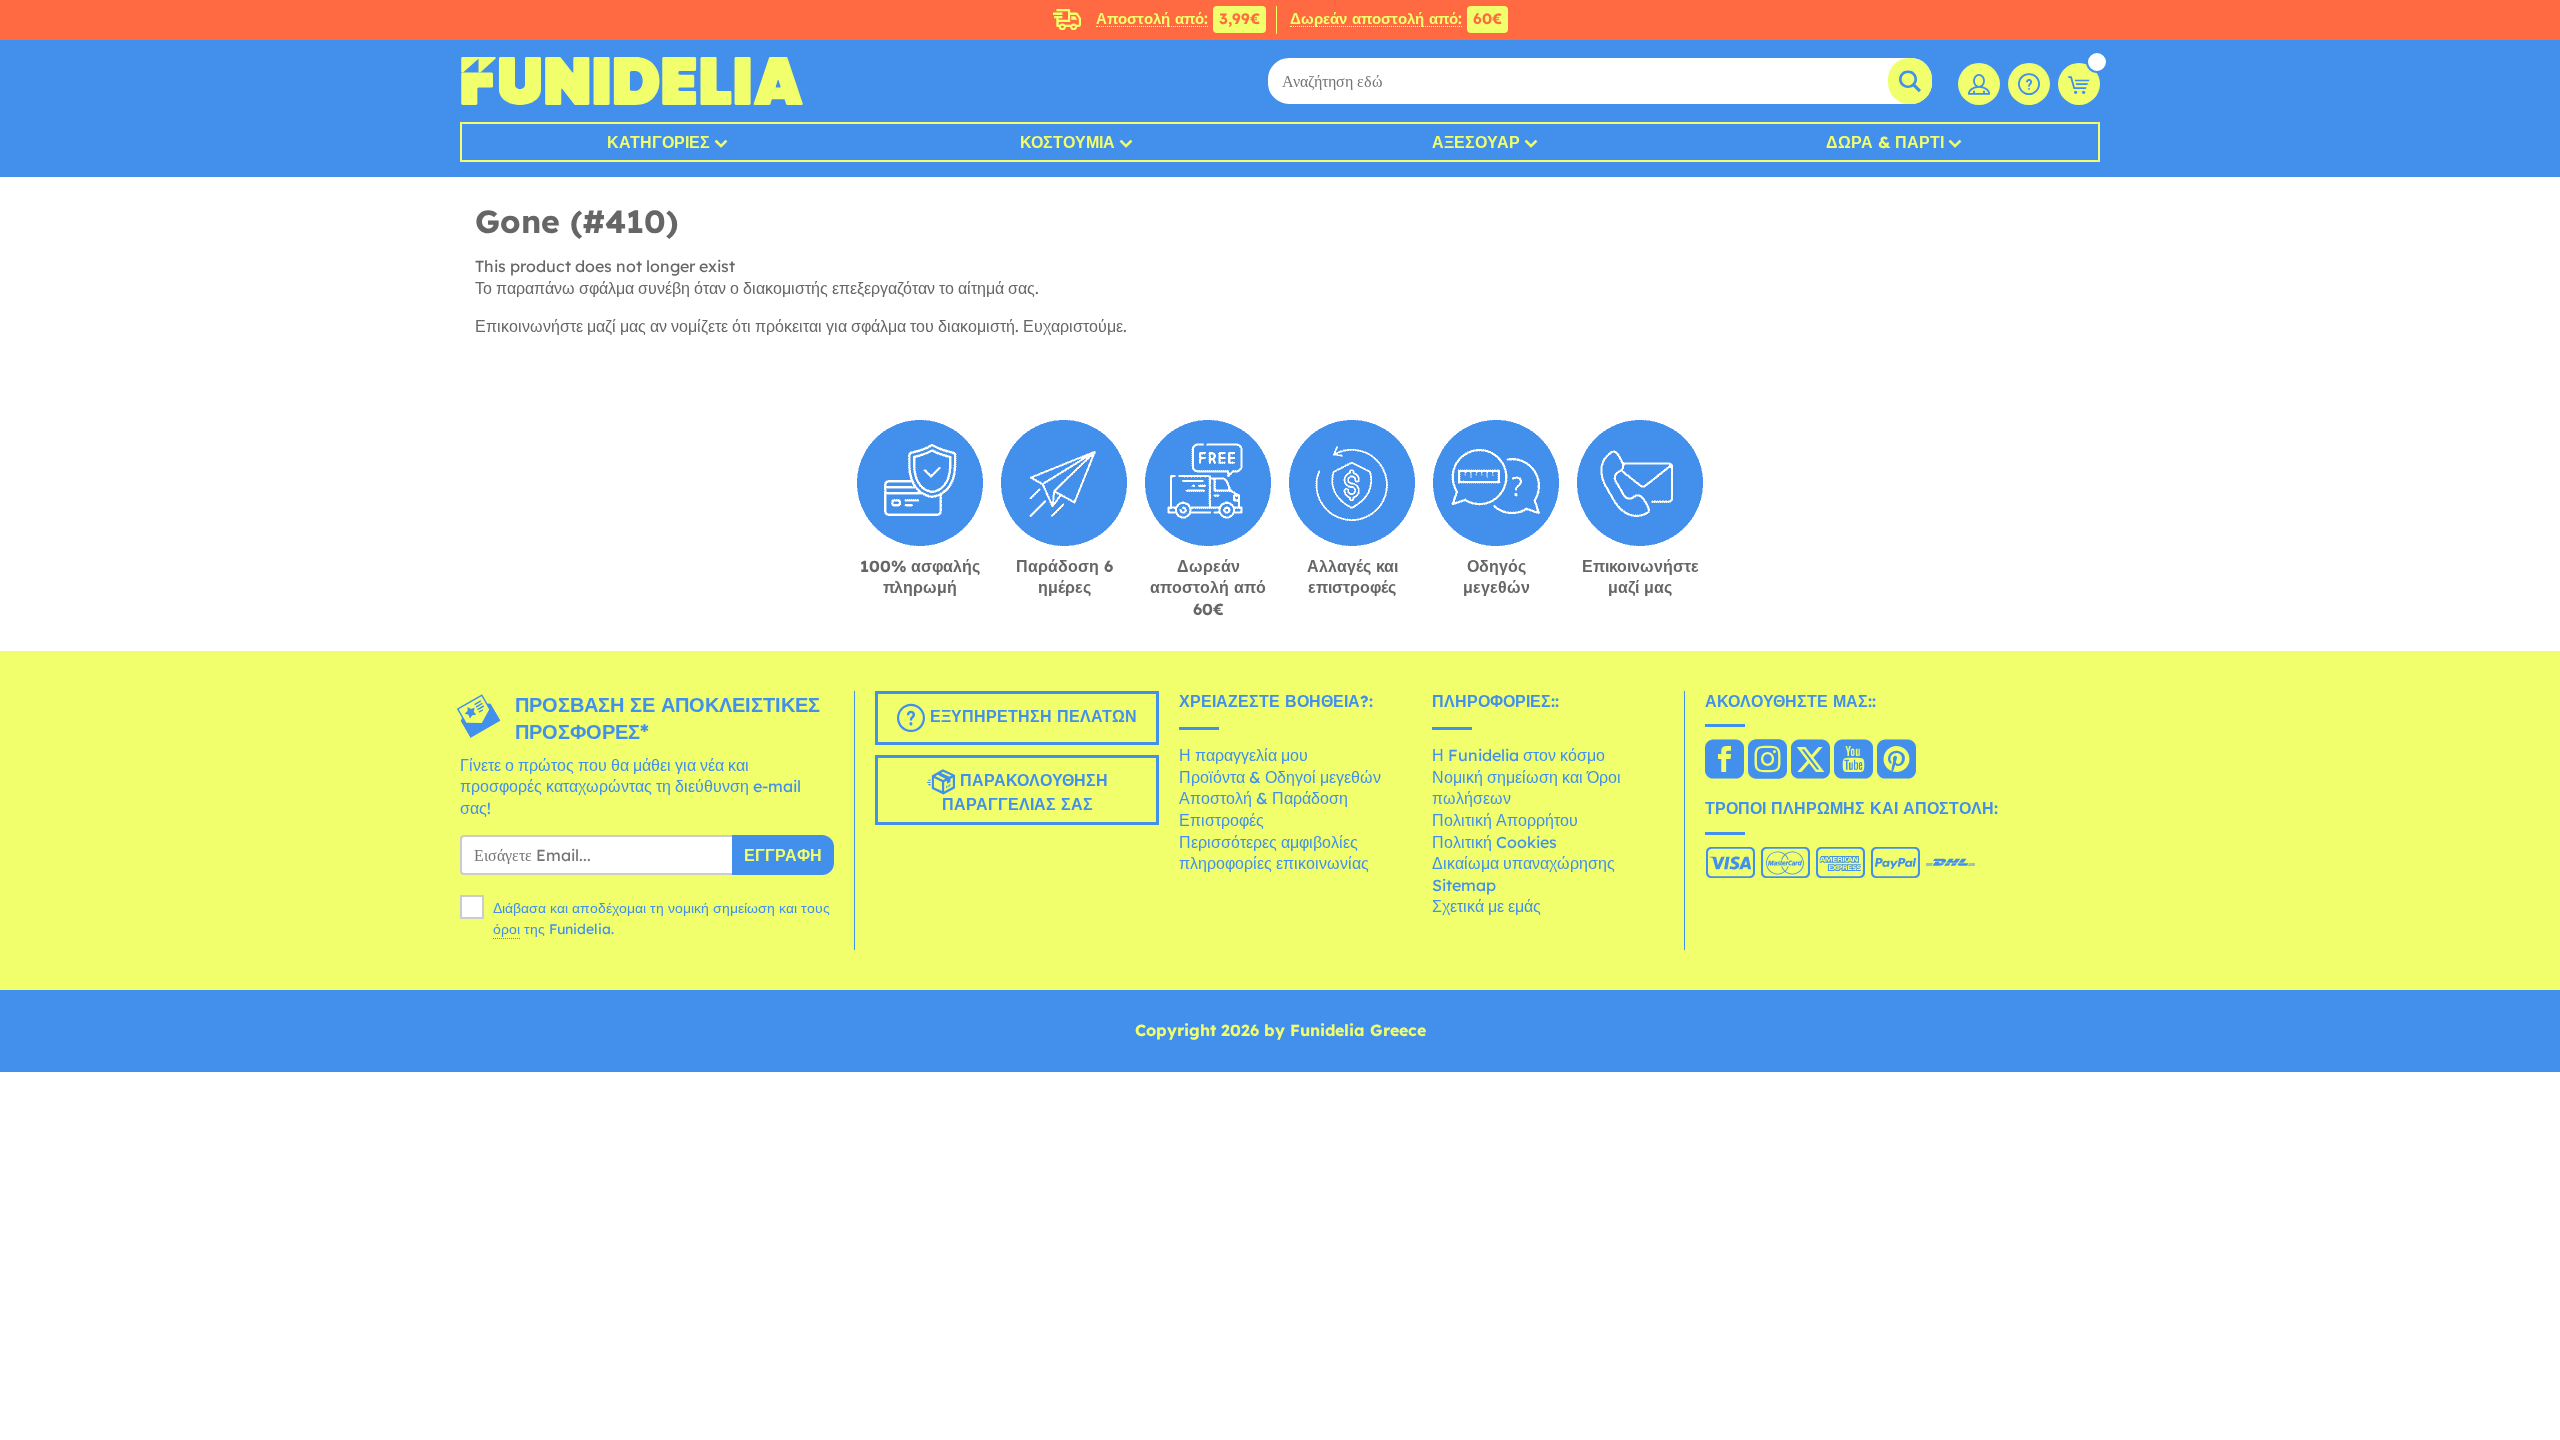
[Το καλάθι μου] (2079, 84)
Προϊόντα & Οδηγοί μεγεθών (1280, 777)
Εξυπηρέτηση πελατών (1031, 716)
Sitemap (1464, 885)
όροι (506, 929)
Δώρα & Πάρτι (1885, 142)
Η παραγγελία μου (1243, 755)
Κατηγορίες (658, 142)
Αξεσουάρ (1476, 142)
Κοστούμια (1067, 142)
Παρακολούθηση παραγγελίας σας (1025, 792)
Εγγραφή (783, 855)
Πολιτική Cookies (1494, 842)
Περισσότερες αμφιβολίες (1268, 842)
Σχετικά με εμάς (1486, 906)
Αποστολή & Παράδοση (1263, 798)
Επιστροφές (1221, 820)
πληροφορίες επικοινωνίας (1274, 863)
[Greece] (1724, 761)
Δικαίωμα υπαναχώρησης (1523, 863)
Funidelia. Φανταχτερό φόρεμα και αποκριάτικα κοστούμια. (631, 81)
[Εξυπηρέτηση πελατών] (2029, 84)
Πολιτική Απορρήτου (1505, 820)
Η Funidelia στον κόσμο (1518, 755)
